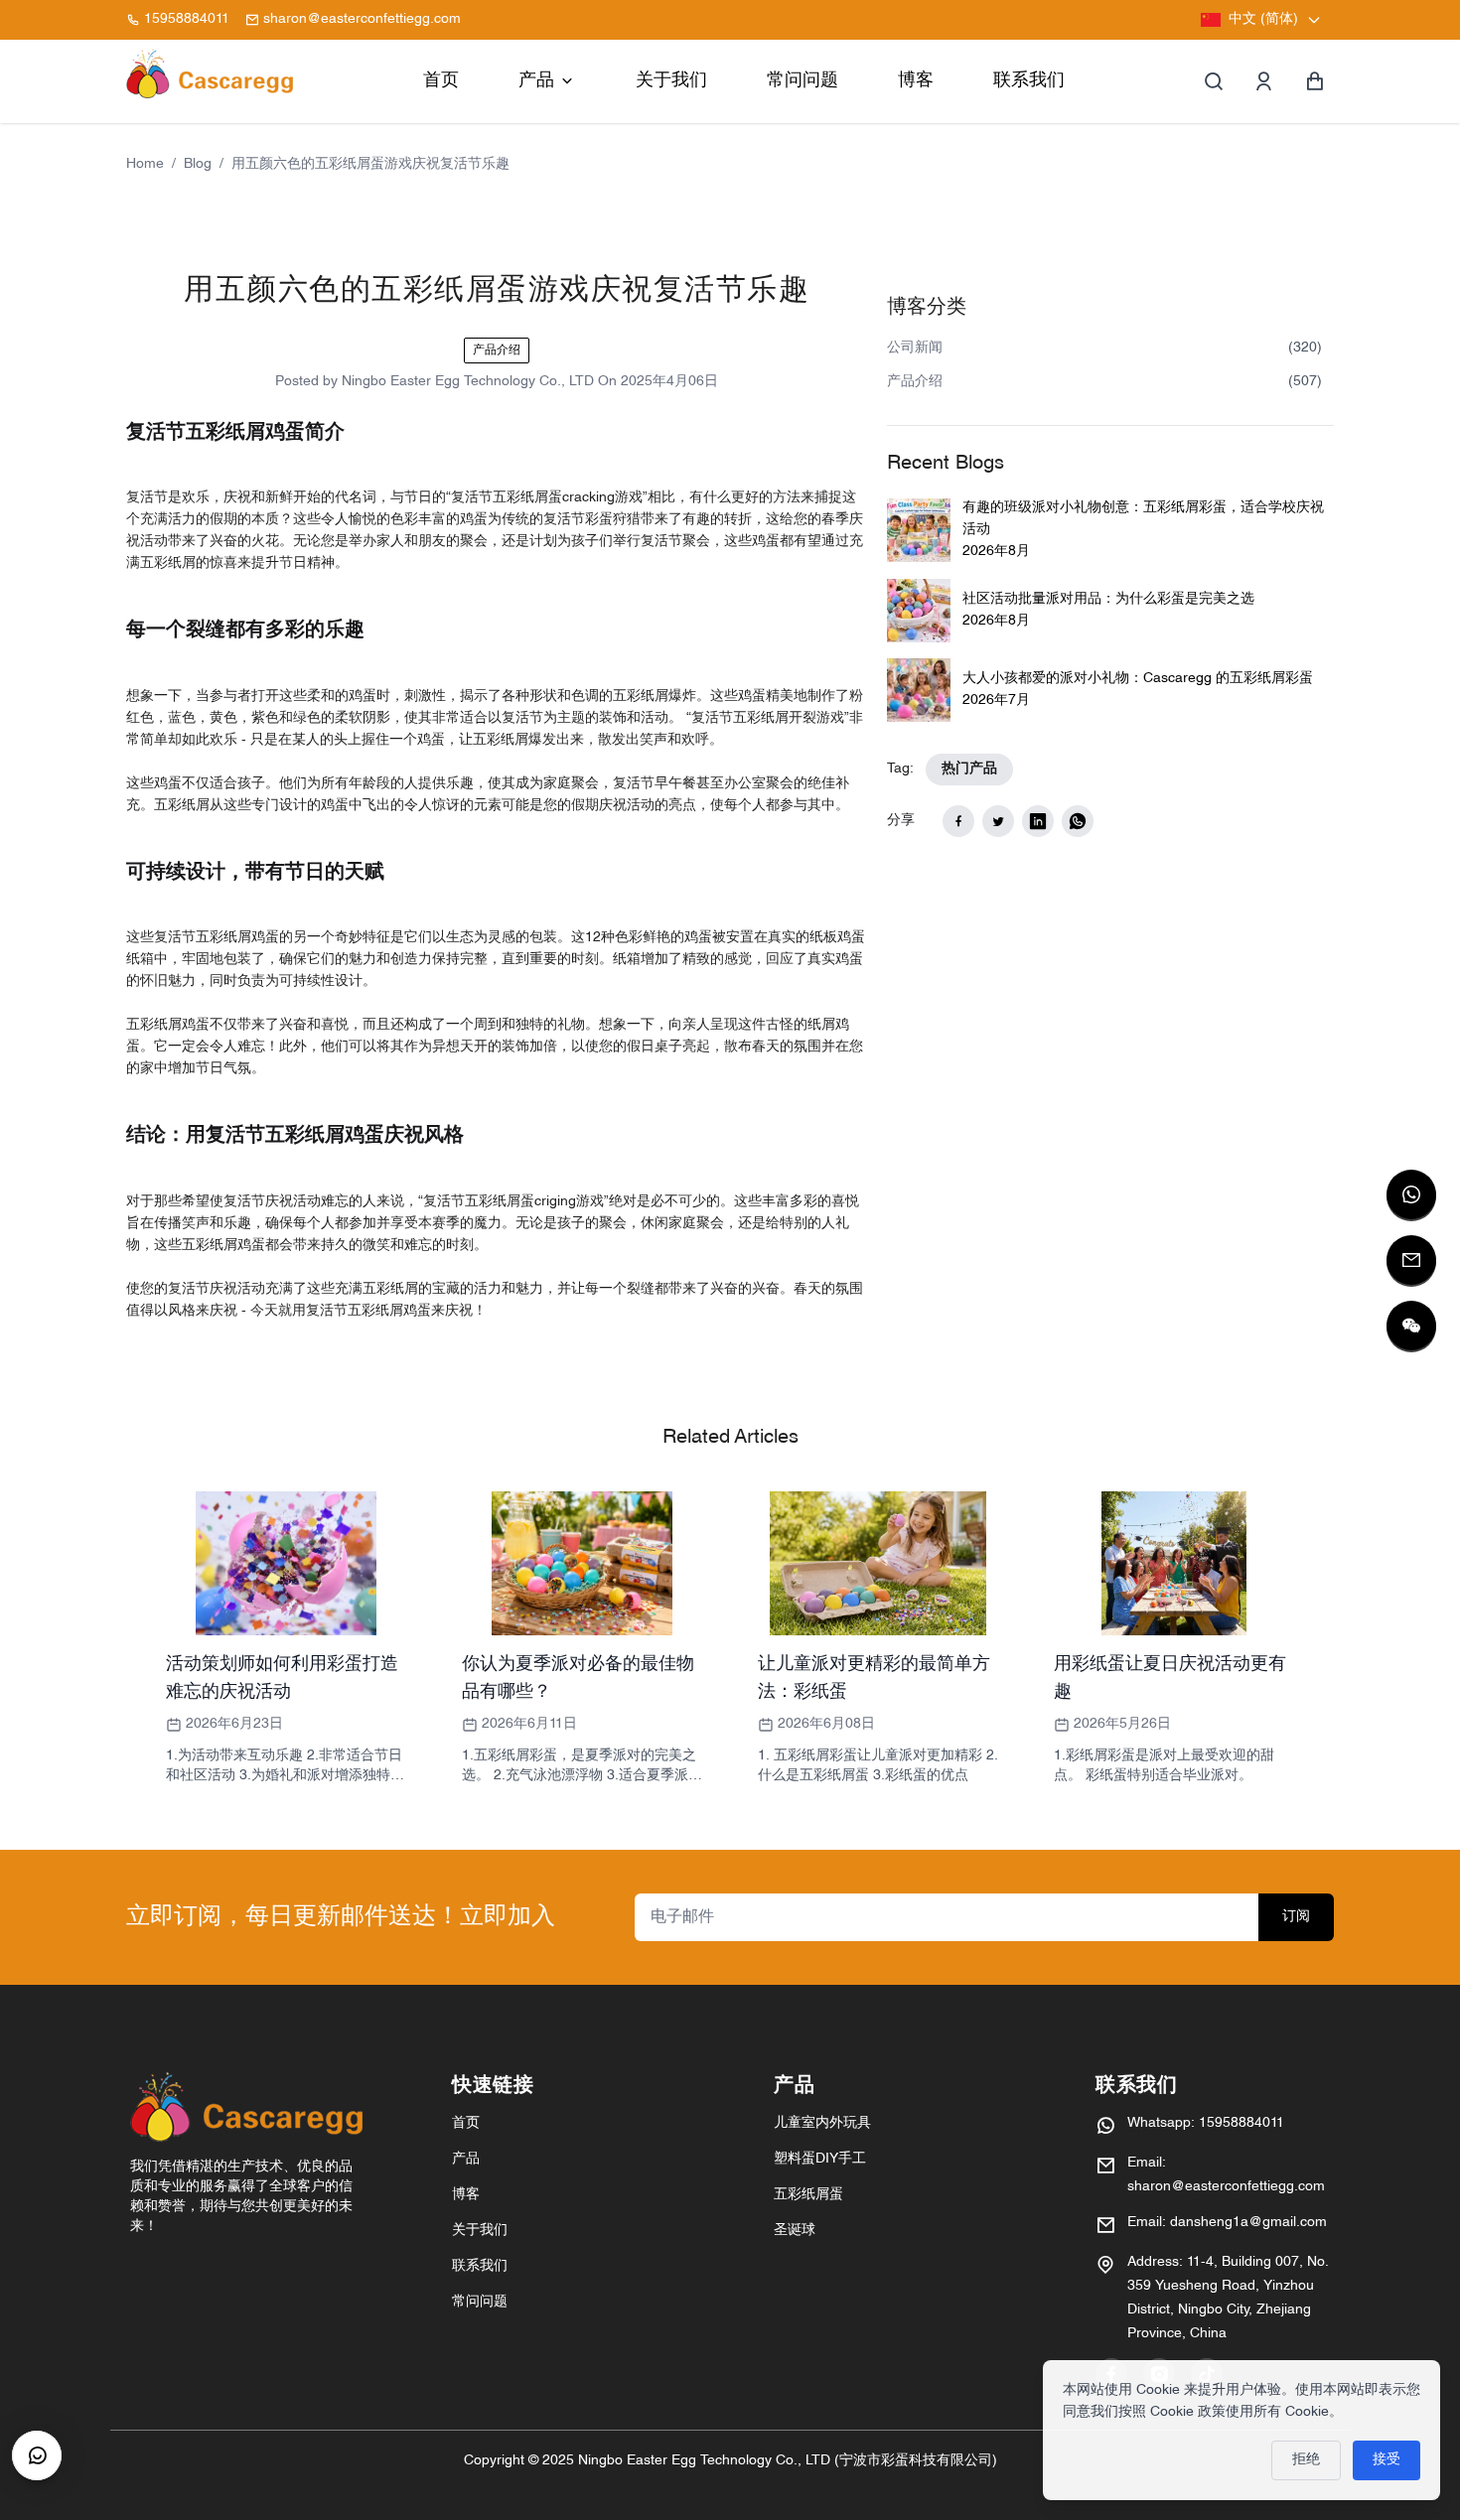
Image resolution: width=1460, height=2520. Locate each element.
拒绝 (1306, 2460)
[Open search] (1214, 81)
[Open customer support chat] (37, 2455)
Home (145, 164)
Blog (198, 164)
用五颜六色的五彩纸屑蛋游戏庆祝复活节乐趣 (370, 164)
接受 (1387, 2460)
